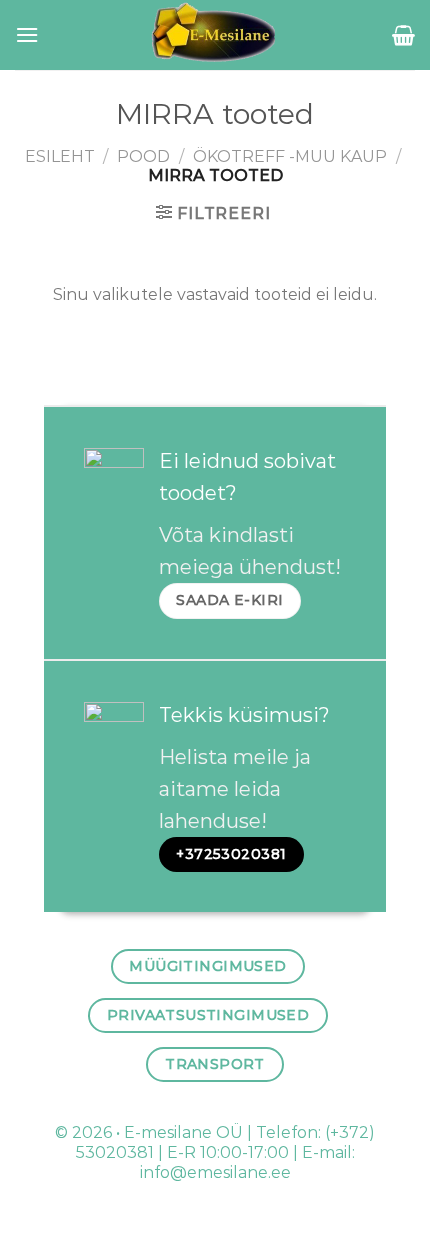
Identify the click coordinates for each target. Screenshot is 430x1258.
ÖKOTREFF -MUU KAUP (290, 156)
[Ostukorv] (403, 35)
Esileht (60, 156)
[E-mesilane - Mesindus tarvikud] (215, 35)
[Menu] (27, 34)
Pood (143, 156)
